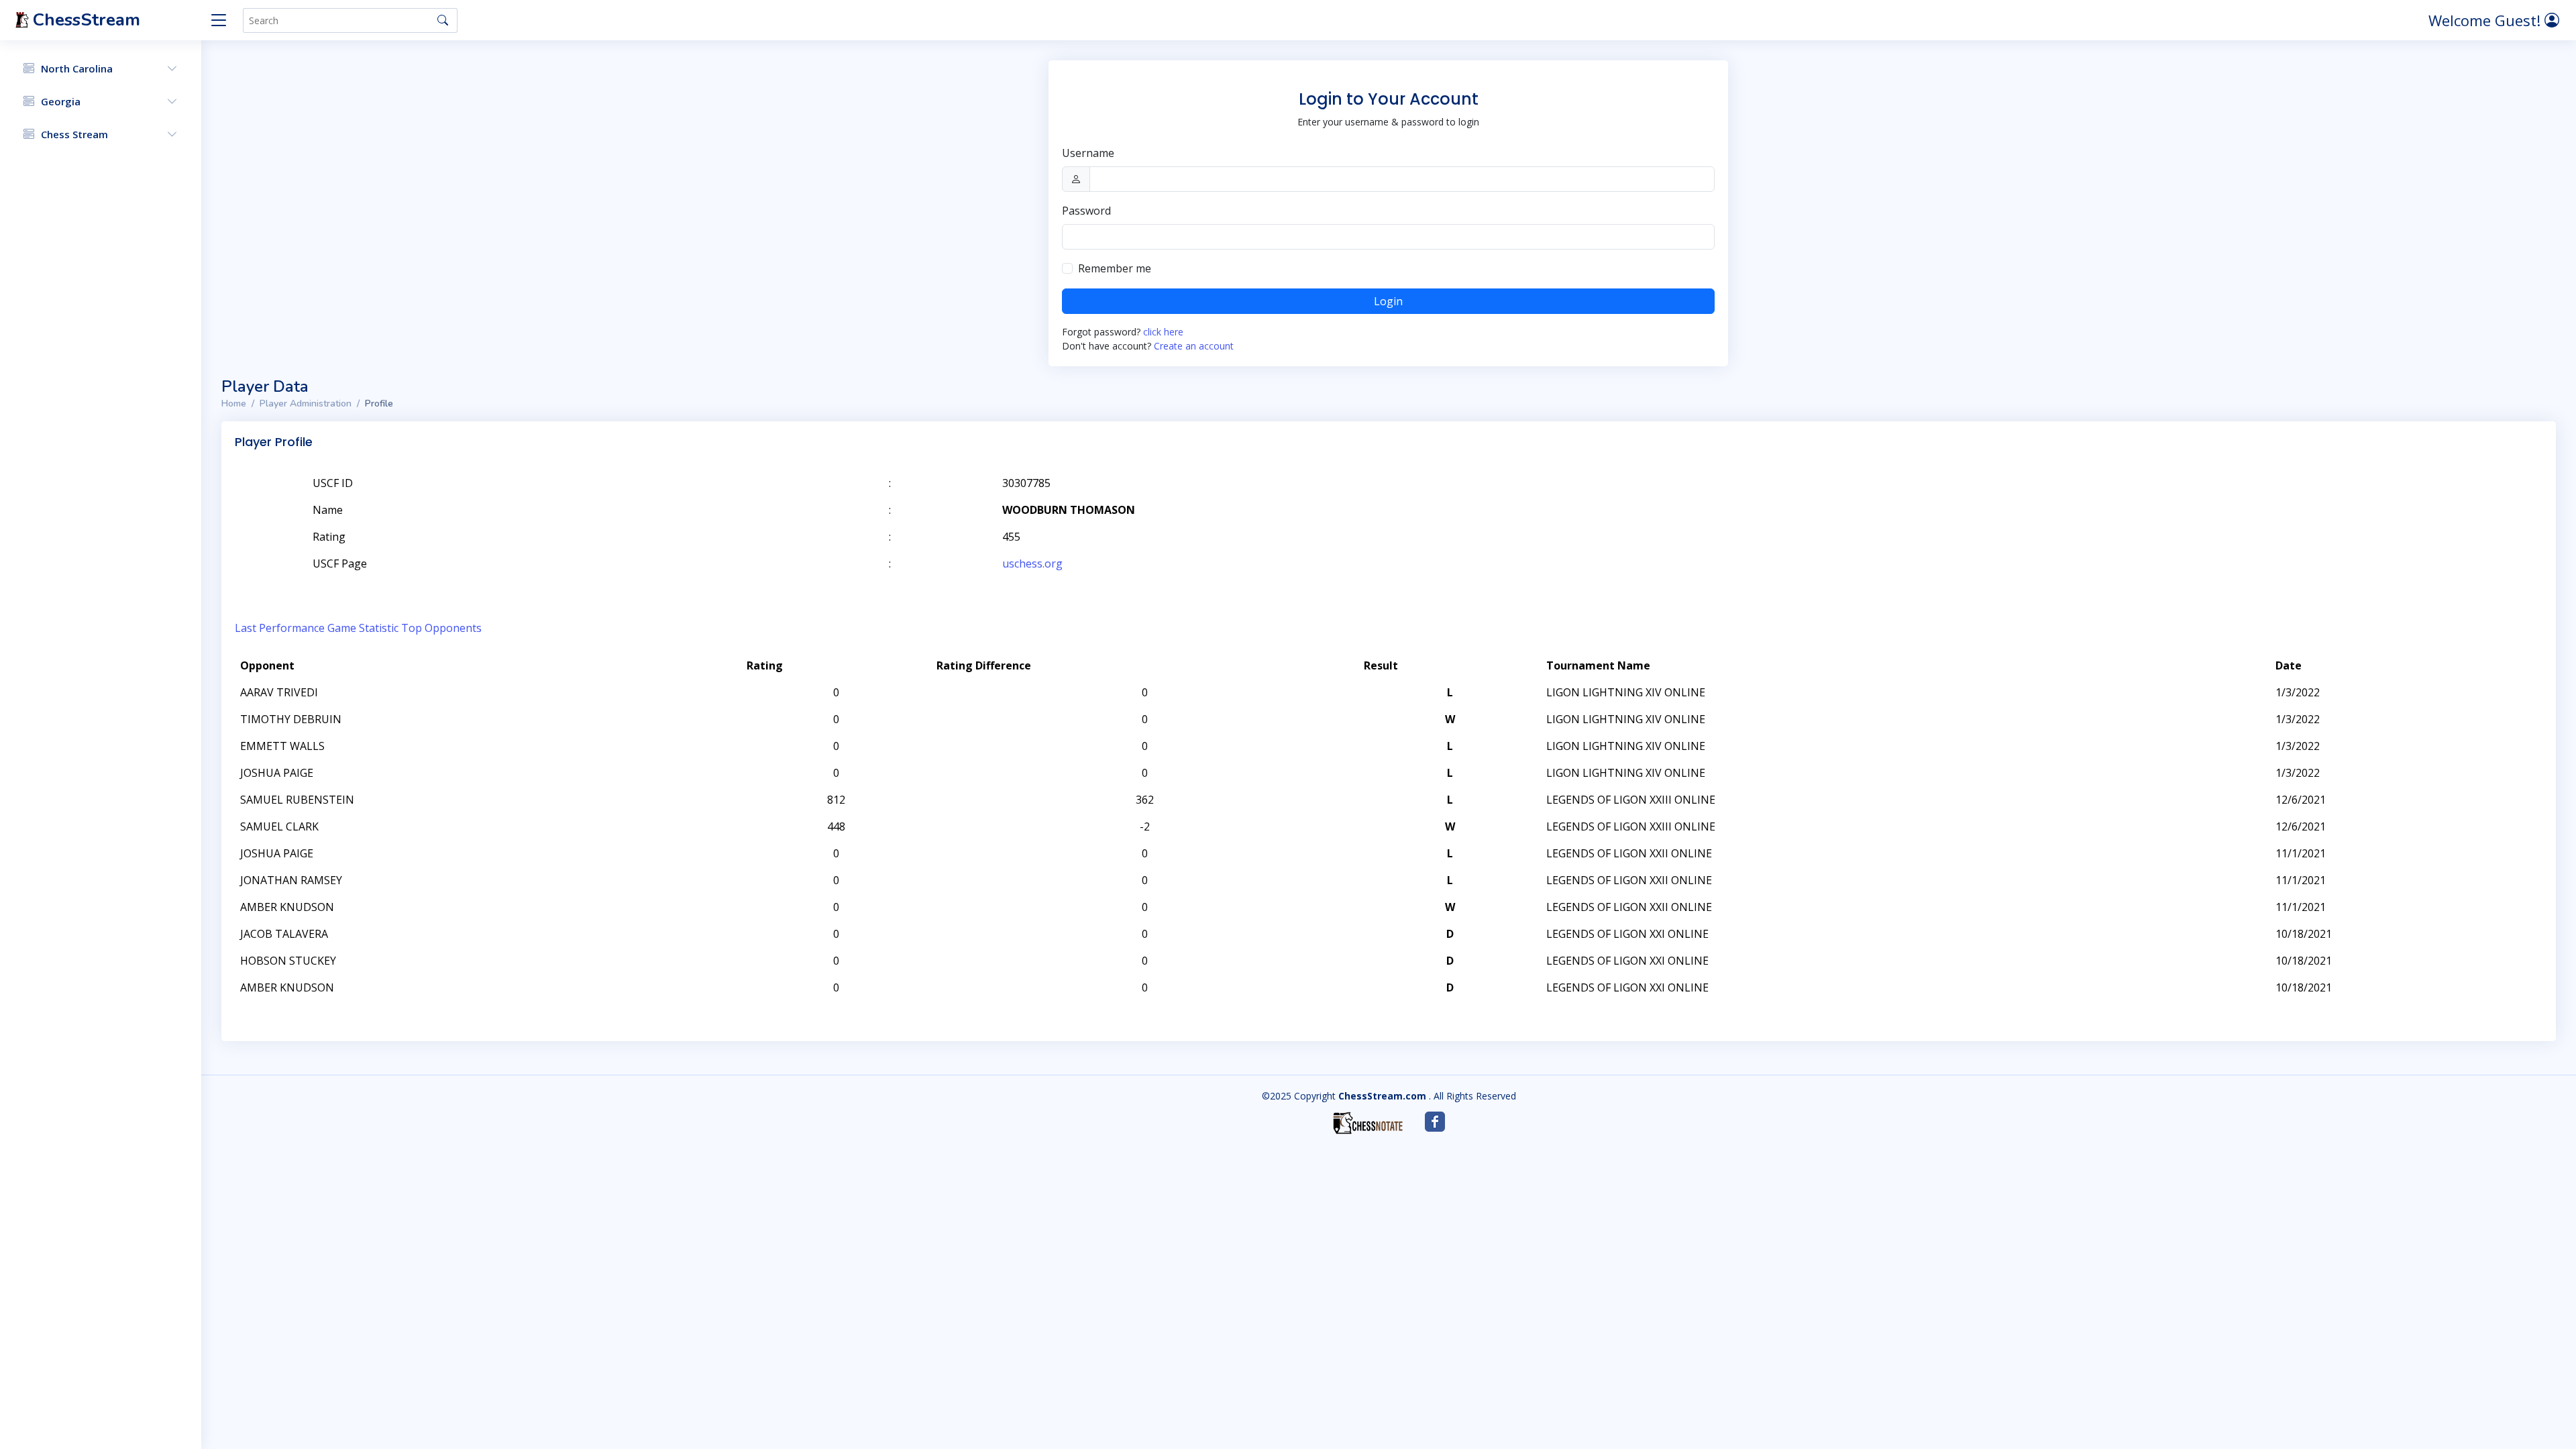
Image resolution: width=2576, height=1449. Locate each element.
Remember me (1115, 268)
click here (1163, 332)
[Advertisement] (2387, 503)
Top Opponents (441, 628)
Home (234, 404)
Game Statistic (363, 628)
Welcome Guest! (2486, 20)
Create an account (1194, 346)
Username (1088, 153)
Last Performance (280, 628)
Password (1086, 211)
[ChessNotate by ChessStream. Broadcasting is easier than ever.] (1368, 1123)
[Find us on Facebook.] (1435, 1122)
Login (1388, 301)
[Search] (443, 20)
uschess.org (1032, 563)
